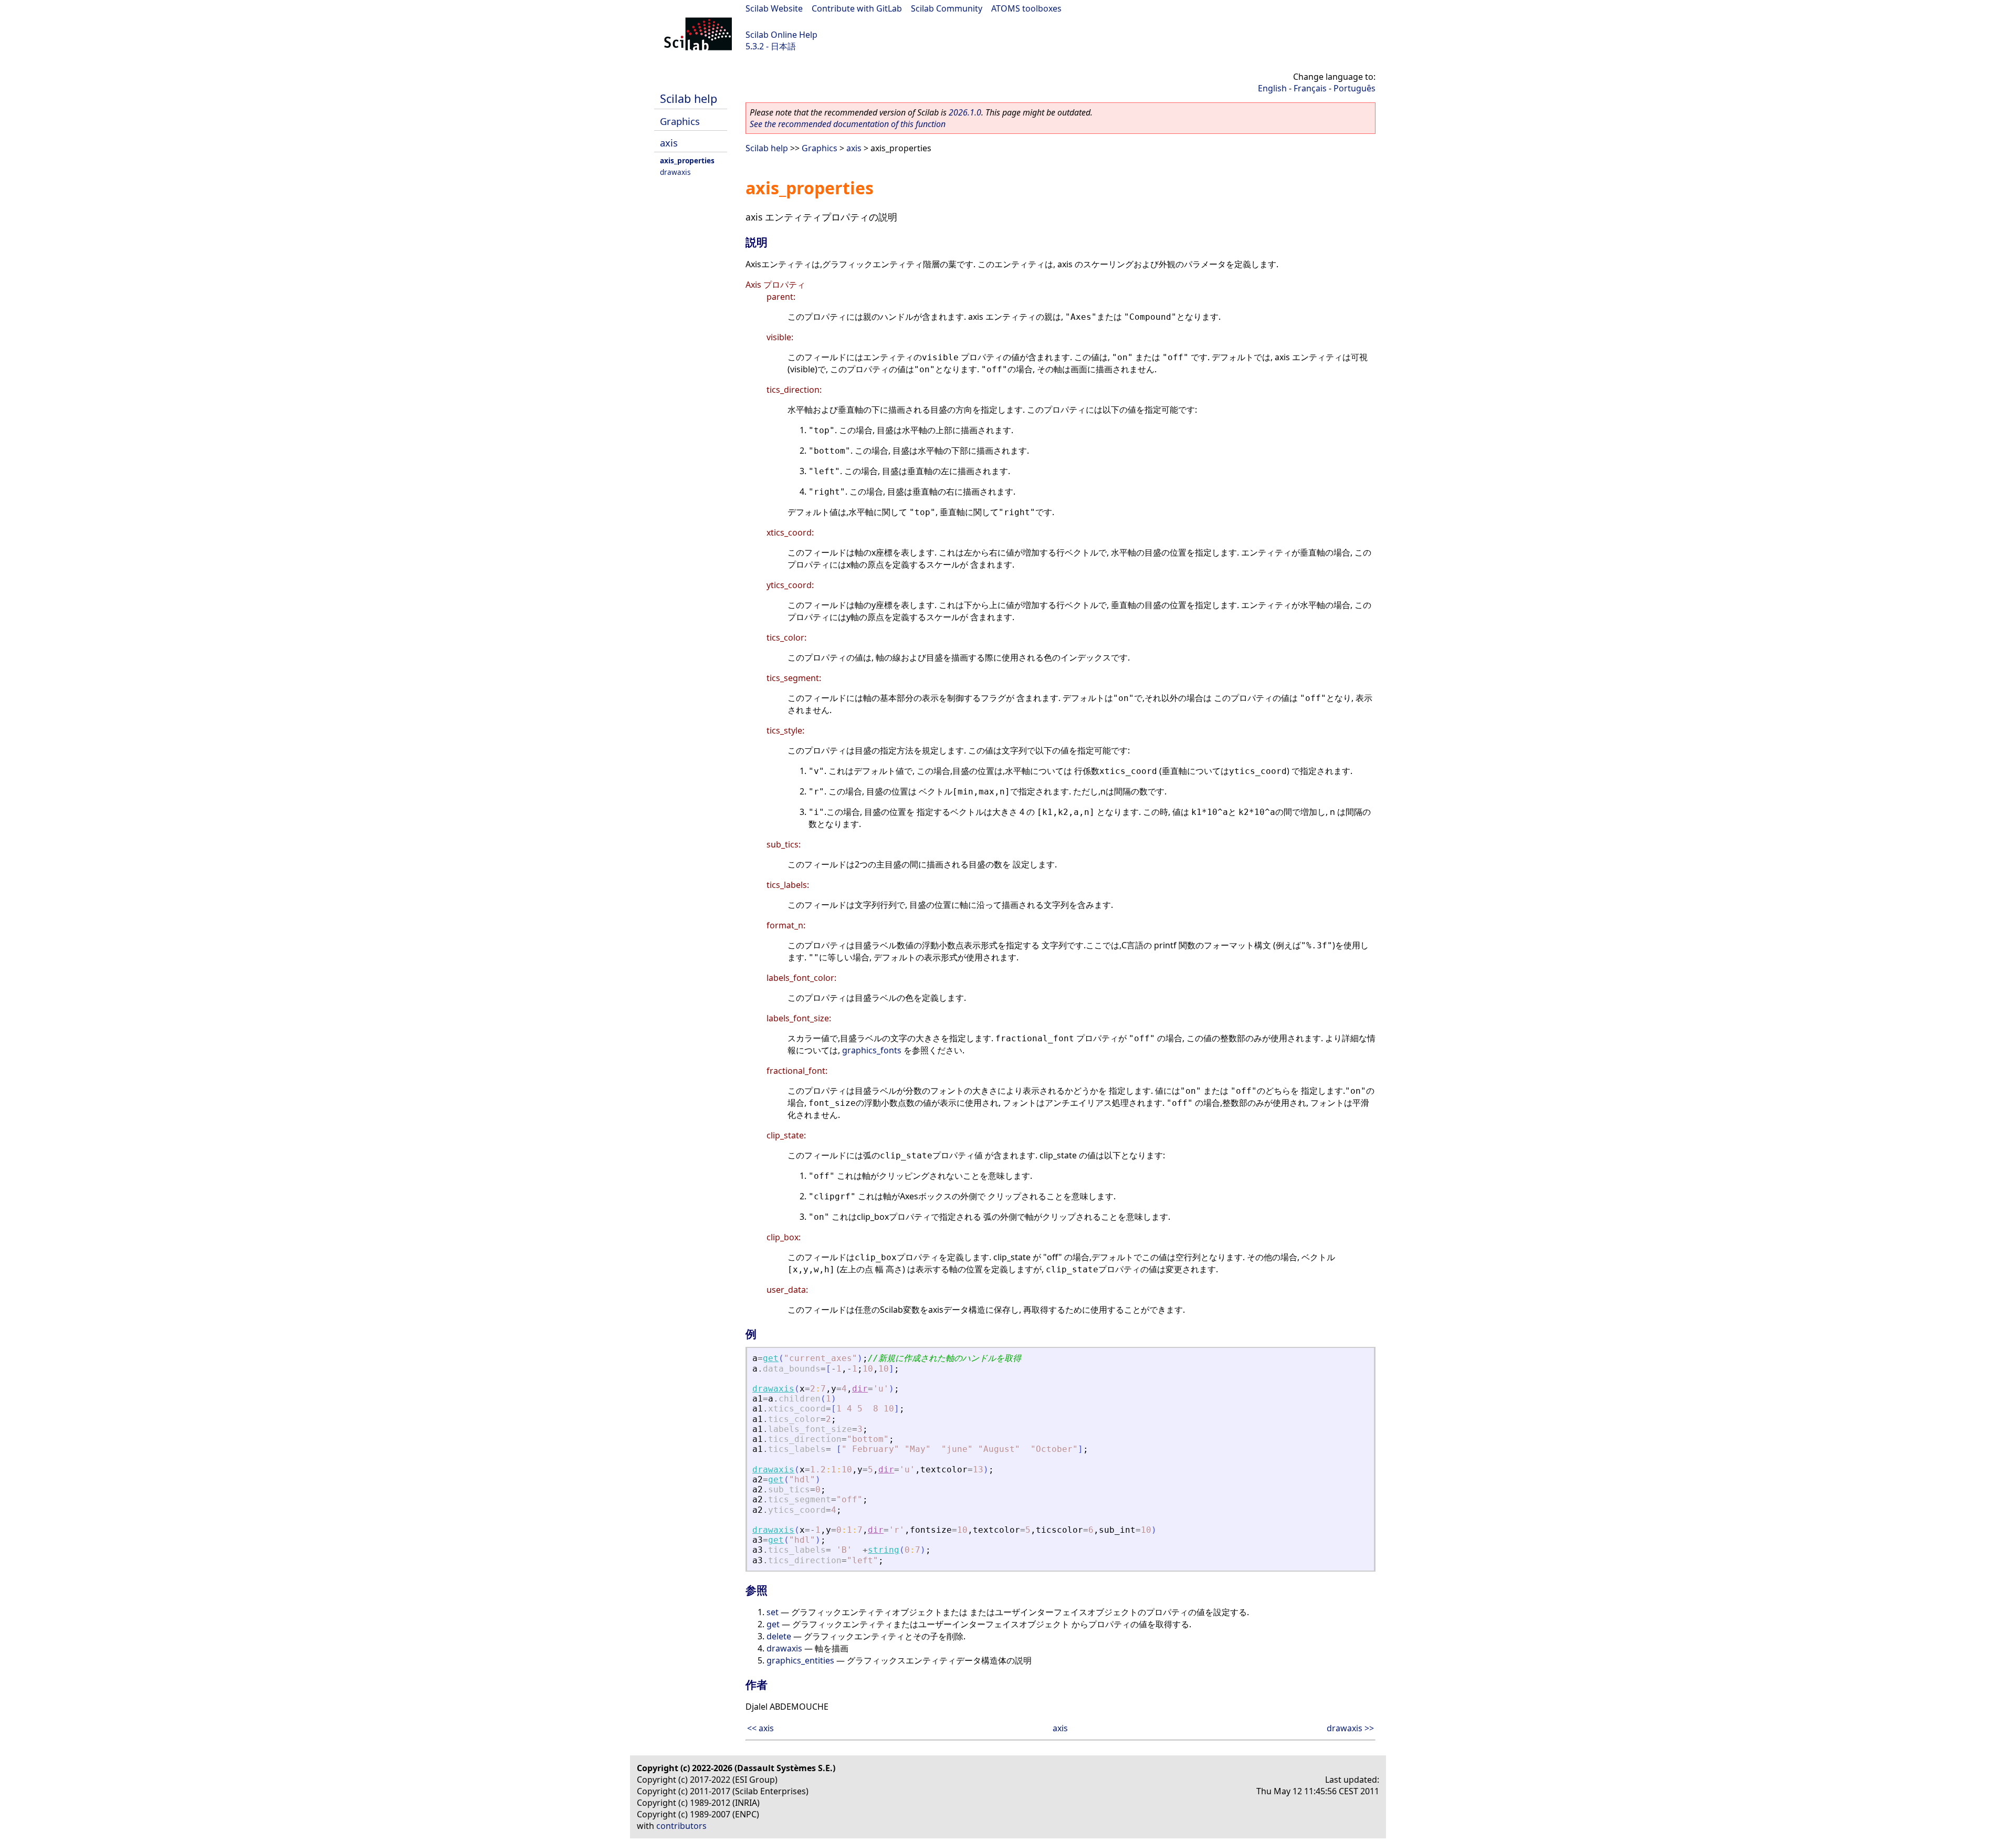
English (1272, 88)
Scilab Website (774, 8)
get (771, 1358)
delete (779, 1636)
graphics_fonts (872, 1050)
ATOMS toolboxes (1026, 8)
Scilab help (689, 98)
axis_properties (687, 160)
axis (669, 143)
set (773, 1612)
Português (1354, 88)
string (884, 1550)
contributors (681, 1826)
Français (1310, 88)
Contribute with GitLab (857, 8)
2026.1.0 (965, 112)
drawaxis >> (1350, 1728)
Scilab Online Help (781, 35)
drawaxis (675, 172)
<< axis (760, 1728)
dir (860, 1389)
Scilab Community (947, 8)
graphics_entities (800, 1660)
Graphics (680, 121)
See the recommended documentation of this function (848, 124)
